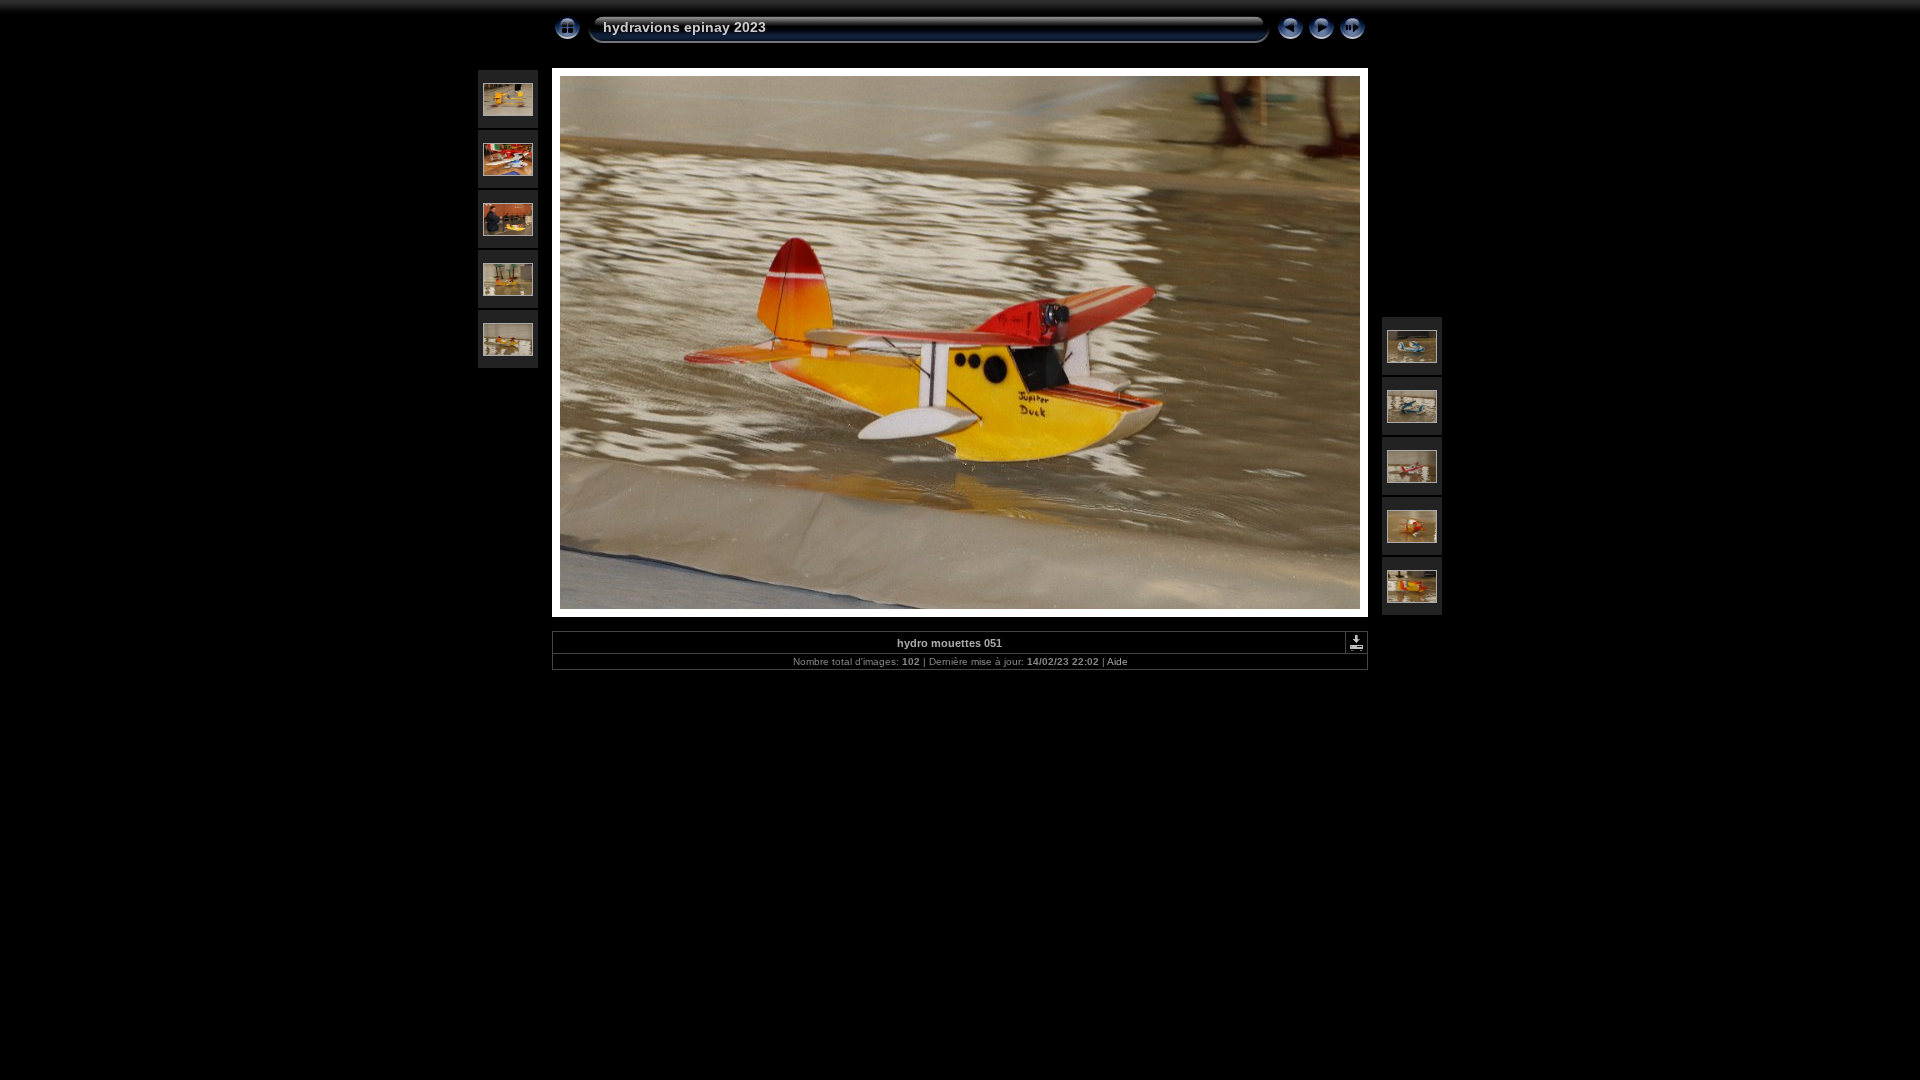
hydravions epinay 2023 (684, 27)
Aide (1117, 661)
